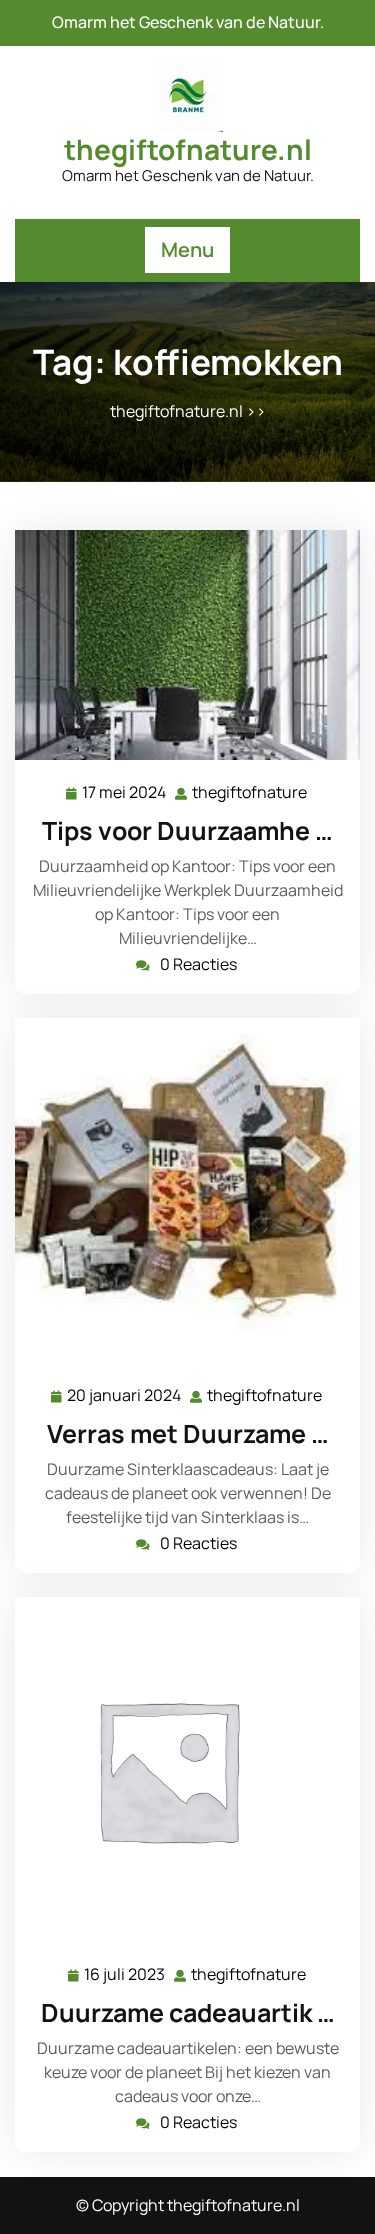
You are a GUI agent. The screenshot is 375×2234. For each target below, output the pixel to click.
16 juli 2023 (125, 1975)
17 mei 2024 (125, 793)
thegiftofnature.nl (188, 149)
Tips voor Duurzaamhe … (187, 830)
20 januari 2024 (125, 1396)
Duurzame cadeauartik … (188, 2012)
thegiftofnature (250, 792)
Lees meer (180, 645)
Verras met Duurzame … (188, 1433)
